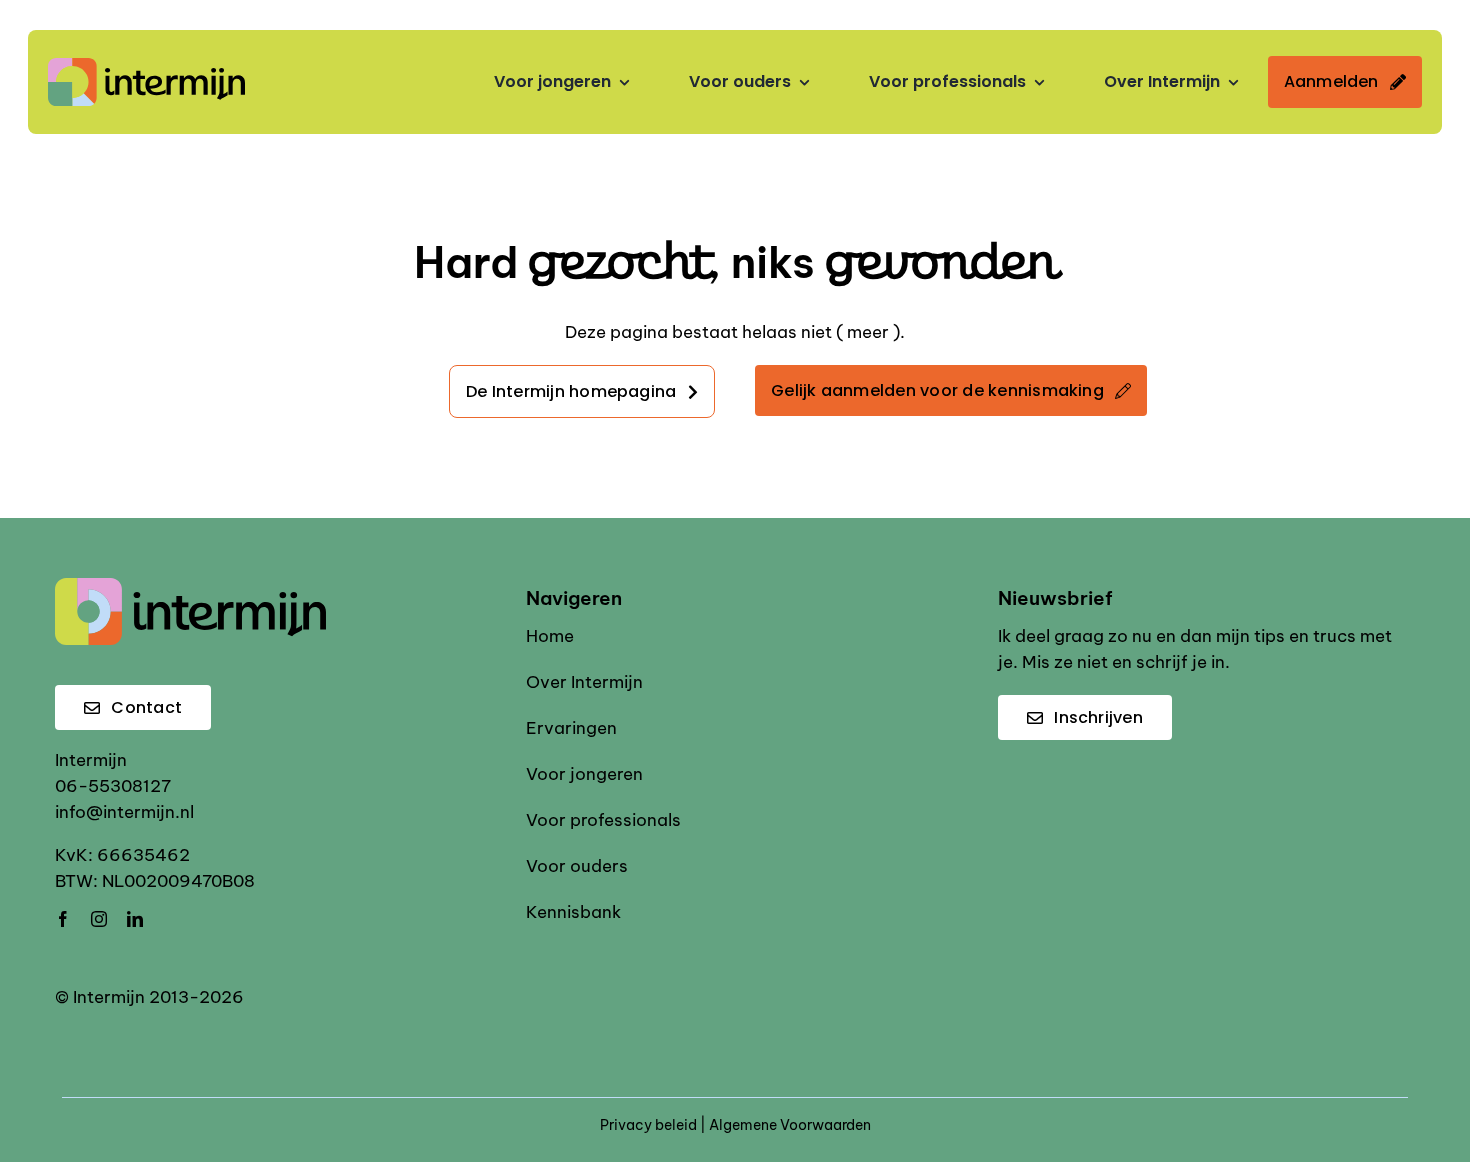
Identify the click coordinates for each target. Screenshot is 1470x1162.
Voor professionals (603, 820)
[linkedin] (135, 919)
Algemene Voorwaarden (790, 1125)
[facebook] (63, 919)
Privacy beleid (648, 1125)
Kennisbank (573, 912)
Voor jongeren (584, 774)
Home (550, 636)
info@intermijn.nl (124, 812)
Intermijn (91, 760)
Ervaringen (571, 728)
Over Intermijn (584, 682)
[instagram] (99, 919)
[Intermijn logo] (146, 66)
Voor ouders (577, 866)
